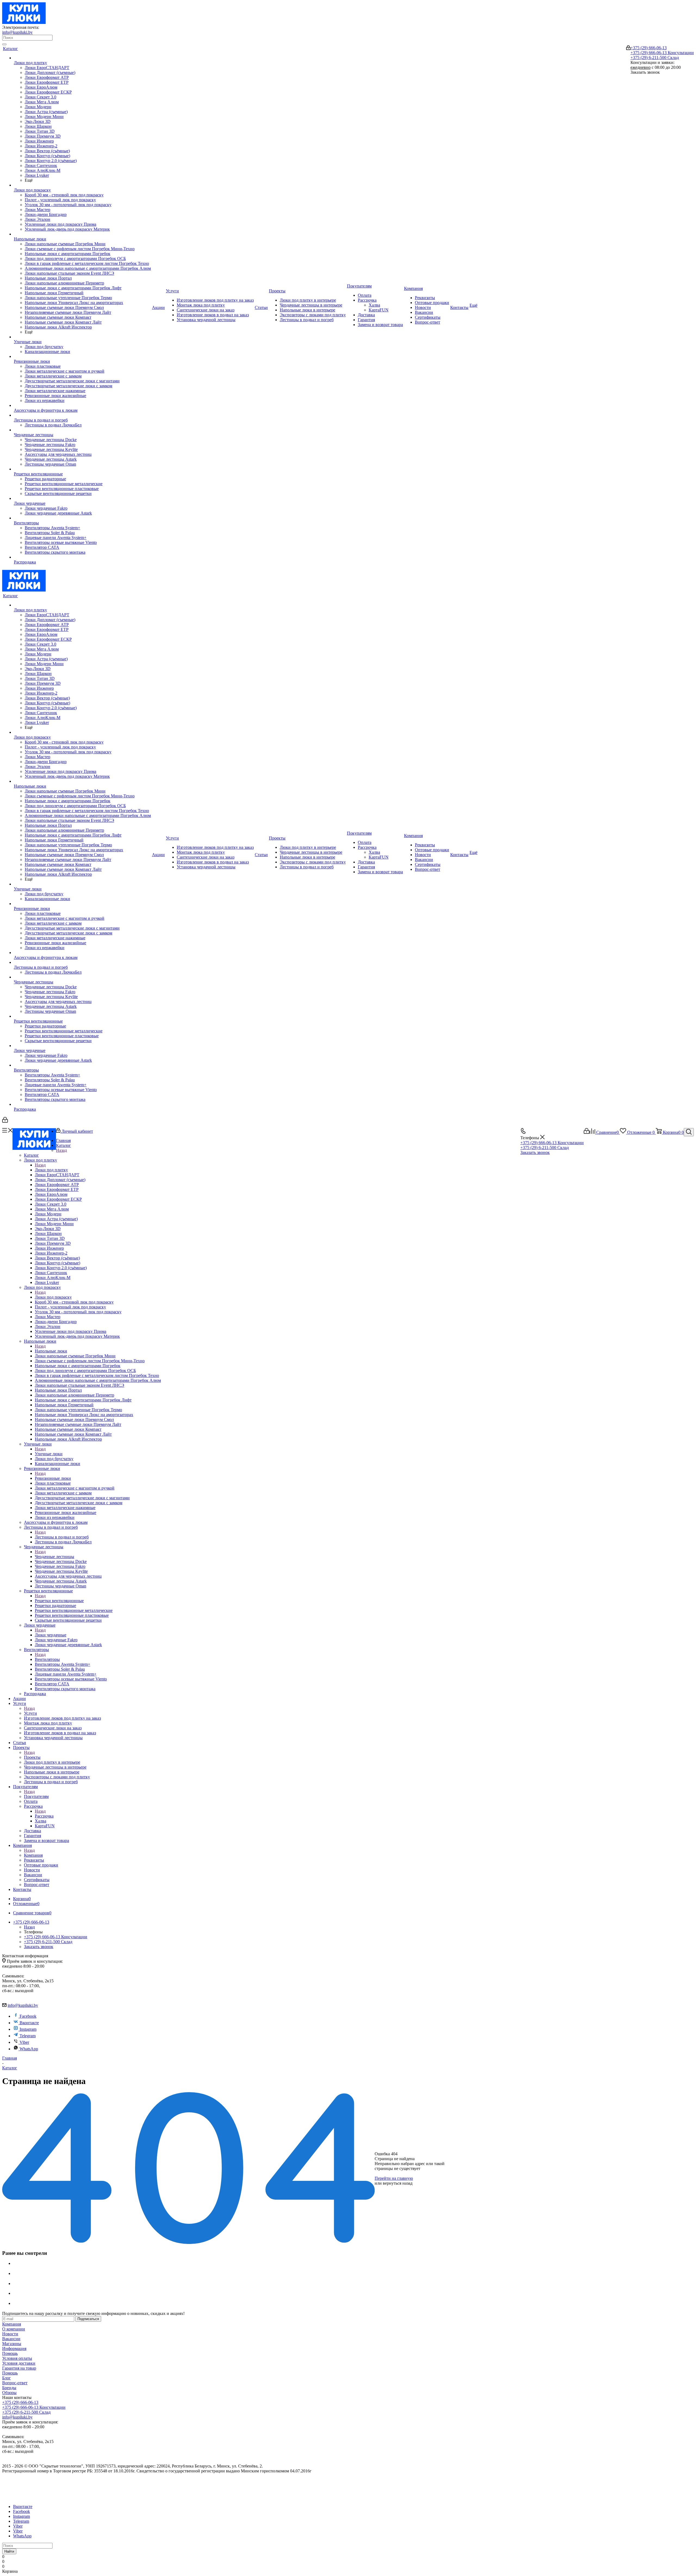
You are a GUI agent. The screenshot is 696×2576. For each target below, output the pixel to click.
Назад (61, 1150)
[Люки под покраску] (82, 185)
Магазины (12, 2344)
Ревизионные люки (53, 1478)
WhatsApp (29, 2049)
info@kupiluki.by (17, 32)
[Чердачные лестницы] (82, 430)
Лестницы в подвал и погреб (62, 1537)
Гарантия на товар (19, 2368)
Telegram (28, 2036)
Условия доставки (19, 2363)
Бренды (9, 2388)
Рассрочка (44, 1816)
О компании (14, 2329)
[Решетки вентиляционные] (82, 469)
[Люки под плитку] (82, 58)
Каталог (31, 1155)
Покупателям (36, 1796)
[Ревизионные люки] (82, 357)
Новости (10, 2334)
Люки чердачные (51, 1635)
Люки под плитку (51, 1170)
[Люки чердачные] (82, 499)
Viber (24, 2042)
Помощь (10, 2353)
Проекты (32, 1757)
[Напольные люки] (82, 234)
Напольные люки (51, 1351)
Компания (33, 1855)
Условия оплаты (17, 2358)
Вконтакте (29, 2023)
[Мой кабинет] (628, 49)
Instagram (28, 2029)
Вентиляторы (47, 1659)
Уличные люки (49, 1454)
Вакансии (11, 2339)
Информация (14, 2349)
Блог (7, 2378)
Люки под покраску (53, 1297)
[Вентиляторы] (82, 518)
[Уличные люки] (82, 337)
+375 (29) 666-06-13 (649, 48)
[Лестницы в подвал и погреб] (82, 415)
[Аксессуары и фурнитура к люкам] (82, 405)
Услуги (30, 1713)
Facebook (28, 2016)
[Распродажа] (82, 557)
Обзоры (9, 2393)
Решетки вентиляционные (59, 1601)
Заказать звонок (535, 1152)
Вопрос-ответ (15, 2383)
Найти (9, 2551)
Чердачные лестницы (55, 1557)
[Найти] (4, 44)
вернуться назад (398, 2183)
